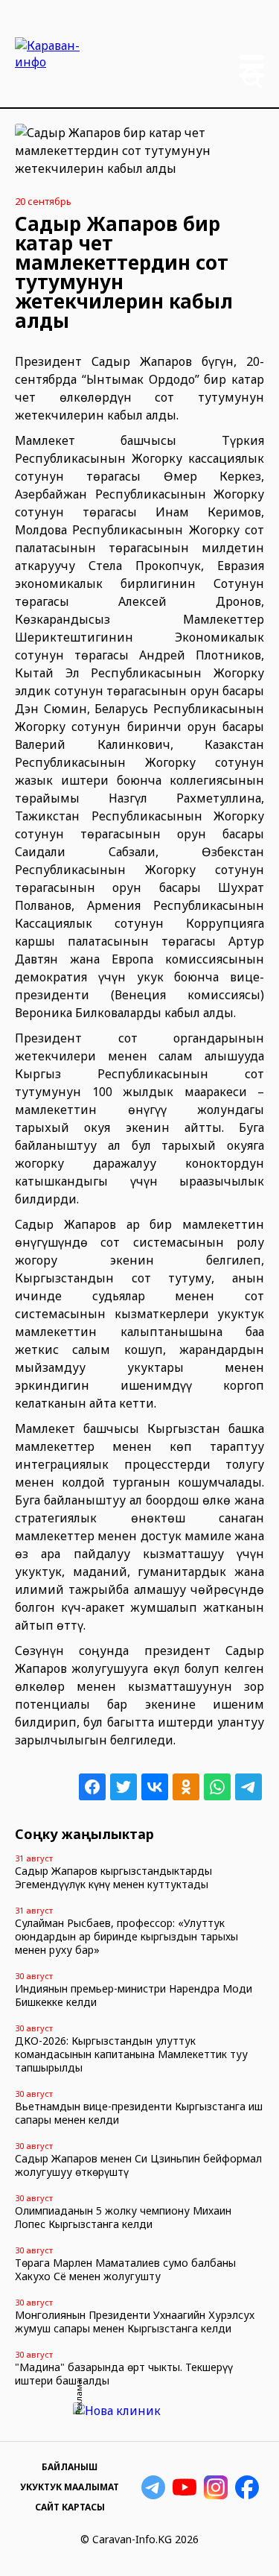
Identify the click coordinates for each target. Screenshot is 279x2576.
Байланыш (70, 2467)
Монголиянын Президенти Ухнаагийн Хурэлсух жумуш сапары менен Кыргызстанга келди (135, 2322)
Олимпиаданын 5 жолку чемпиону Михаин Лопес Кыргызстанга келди (123, 2217)
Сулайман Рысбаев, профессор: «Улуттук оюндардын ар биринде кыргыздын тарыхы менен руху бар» (126, 1936)
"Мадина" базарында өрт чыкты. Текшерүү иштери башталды (124, 2374)
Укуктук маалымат (70, 2487)
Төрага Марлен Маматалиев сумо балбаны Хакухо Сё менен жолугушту (125, 2269)
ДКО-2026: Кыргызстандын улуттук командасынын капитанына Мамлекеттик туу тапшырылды (131, 2054)
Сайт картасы (70, 2507)
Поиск (252, 78)
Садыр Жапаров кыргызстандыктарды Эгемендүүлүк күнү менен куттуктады (113, 1877)
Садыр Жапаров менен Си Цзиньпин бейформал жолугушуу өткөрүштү (138, 2165)
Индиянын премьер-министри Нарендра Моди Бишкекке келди (134, 1995)
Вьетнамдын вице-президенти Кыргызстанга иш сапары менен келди (139, 2113)
